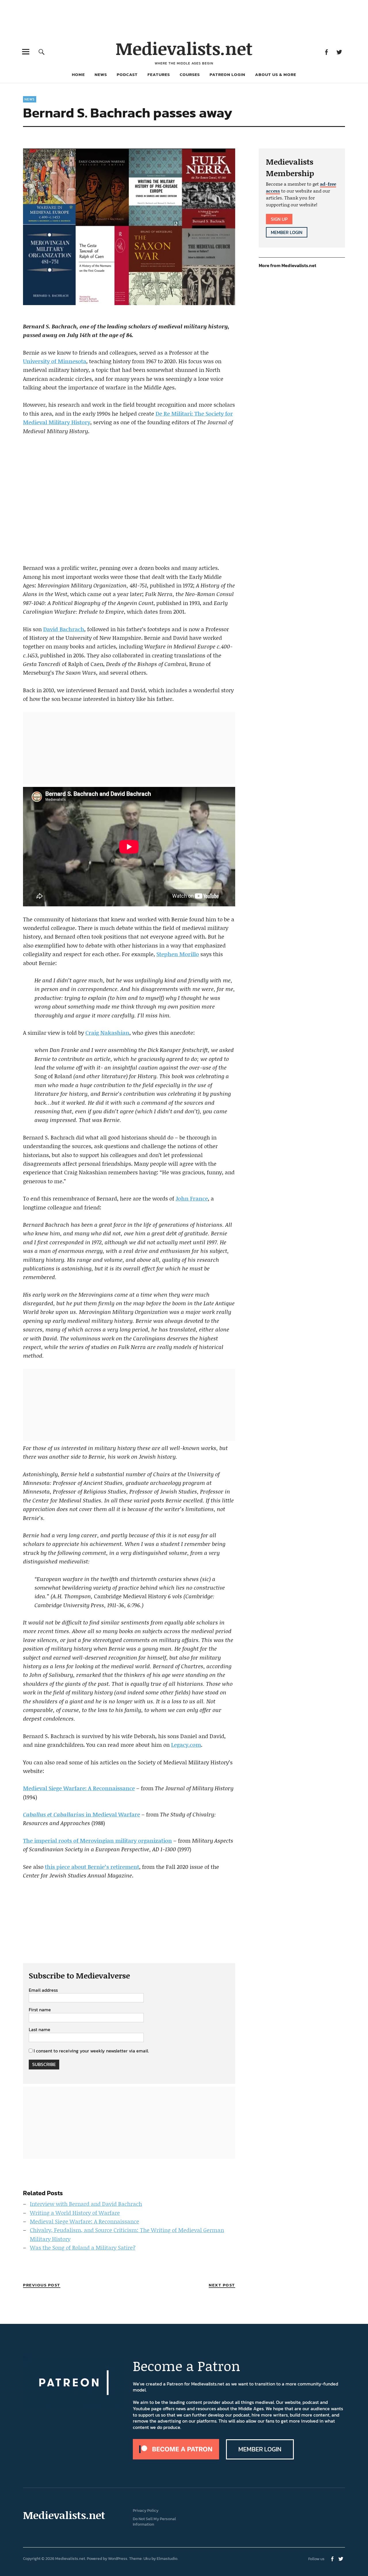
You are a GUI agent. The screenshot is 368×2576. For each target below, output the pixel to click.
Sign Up (279, 219)
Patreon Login (227, 74)
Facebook (326, 52)
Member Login (287, 232)
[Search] (42, 52)
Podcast (127, 74)
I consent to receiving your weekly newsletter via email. (91, 2051)
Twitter (339, 52)
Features (159, 74)
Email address (43, 1990)
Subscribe (44, 2064)
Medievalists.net (184, 48)
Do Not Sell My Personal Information (154, 2522)
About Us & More (276, 74)
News (101, 74)
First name (40, 2010)
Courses (190, 74)
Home (78, 74)
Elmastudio (167, 2559)
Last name (40, 2030)
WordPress (118, 2559)
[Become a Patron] (176, 2458)
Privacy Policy (146, 2511)
